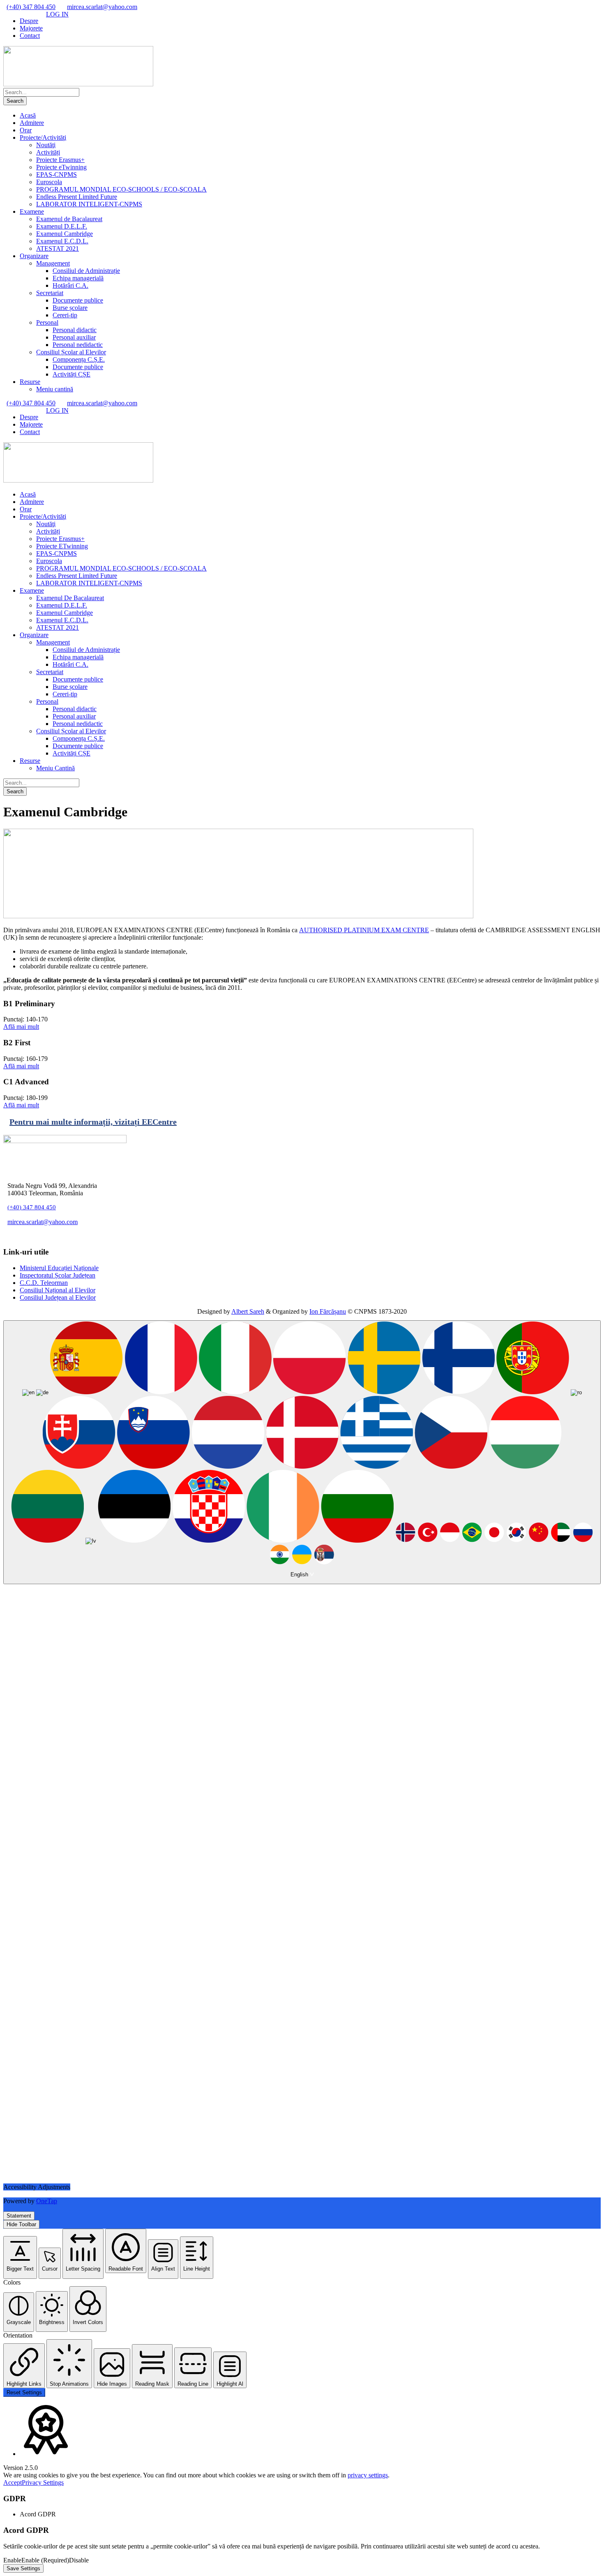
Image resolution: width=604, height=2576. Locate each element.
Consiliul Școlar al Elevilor (71, 352)
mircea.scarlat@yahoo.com (102, 7)
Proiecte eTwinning (61, 167)
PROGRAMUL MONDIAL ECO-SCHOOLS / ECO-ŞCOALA (121, 189)
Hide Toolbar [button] (21, 2224)
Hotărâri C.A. (70, 285)
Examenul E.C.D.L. (62, 241)
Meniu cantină (55, 389)
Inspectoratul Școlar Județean (58, 1275)
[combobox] (302, 1452)
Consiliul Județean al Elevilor (58, 1297)
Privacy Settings (43, 2482)
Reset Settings (24, 2392)
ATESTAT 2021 (58, 248)
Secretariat (50, 293)
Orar (26, 130)
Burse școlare (70, 308)
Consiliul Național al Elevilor (58, 1290)
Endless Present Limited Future (77, 197)
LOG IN (57, 14)
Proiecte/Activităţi (43, 137)
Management (53, 263)
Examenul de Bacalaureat (69, 219)
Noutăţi (46, 145)
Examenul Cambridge (65, 234)
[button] (20, 2257)
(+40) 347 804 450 (31, 7)
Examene (32, 211)
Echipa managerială (78, 278)
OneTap (47, 2201)
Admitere (32, 123)
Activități (48, 152)
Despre (29, 21)
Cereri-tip (65, 315)
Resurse (30, 382)
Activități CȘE (71, 374)
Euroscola (49, 182)
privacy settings (368, 2475)
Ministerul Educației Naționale (59, 1268)
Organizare (34, 256)
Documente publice (78, 300)
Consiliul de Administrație (86, 271)
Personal (47, 322)
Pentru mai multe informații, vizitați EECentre (93, 1122)
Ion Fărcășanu (328, 1311)
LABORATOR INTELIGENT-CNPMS (89, 204)
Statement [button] (19, 2216)
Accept (13, 2482)
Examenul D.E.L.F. (62, 226)
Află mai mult (21, 1027)
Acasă (28, 115)
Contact (30, 36)
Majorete (31, 28)
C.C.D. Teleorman (44, 1283)
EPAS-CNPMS (56, 174)
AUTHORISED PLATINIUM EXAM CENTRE (364, 930)
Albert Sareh (248, 1311)
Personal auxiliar (74, 337)
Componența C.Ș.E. (79, 359)
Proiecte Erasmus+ (60, 160)
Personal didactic (75, 330)
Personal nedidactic (78, 345)
